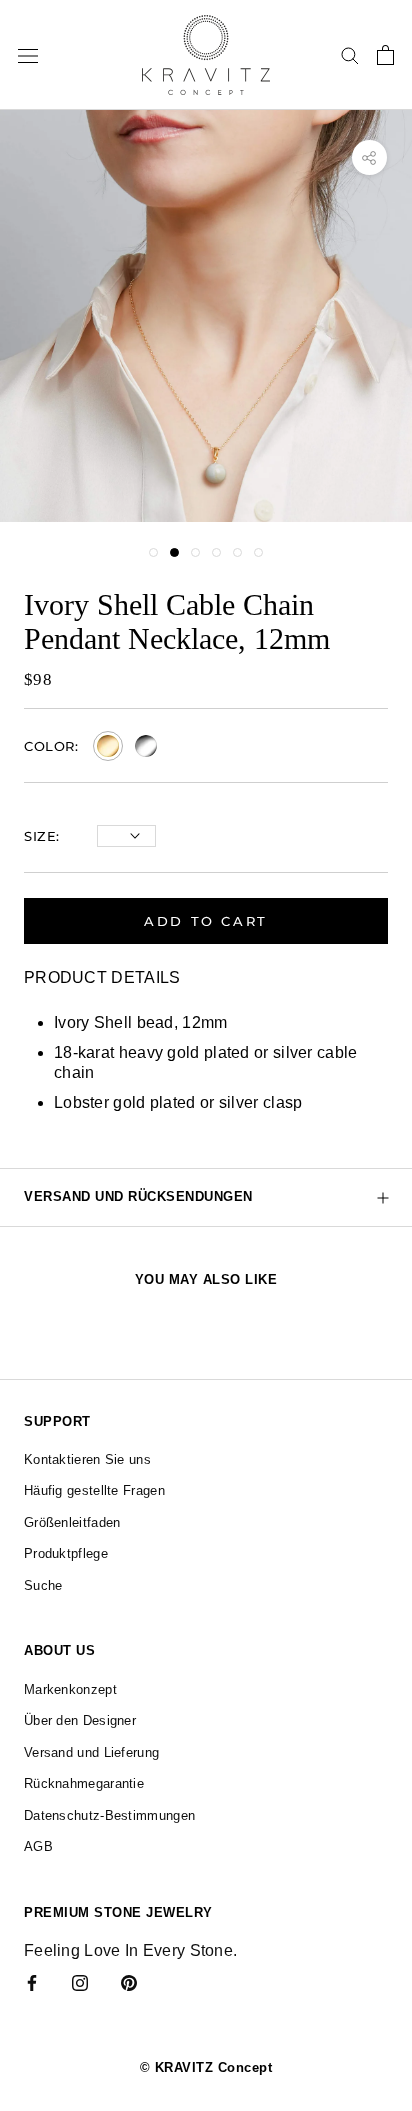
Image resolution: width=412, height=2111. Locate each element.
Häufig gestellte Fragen (94, 1490)
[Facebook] (32, 1982)
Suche (43, 1585)
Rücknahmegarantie (84, 1783)
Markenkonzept (70, 1689)
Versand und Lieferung (91, 1752)
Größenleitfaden (72, 1522)
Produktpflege (66, 1553)
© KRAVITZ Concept (206, 2067)
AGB (38, 1846)
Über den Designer (80, 1720)
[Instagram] (80, 1982)
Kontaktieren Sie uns (87, 1459)
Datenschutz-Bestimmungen (109, 1815)
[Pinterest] (129, 1982)
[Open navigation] (28, 55)
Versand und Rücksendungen (138, 1196)
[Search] (350, 54)
